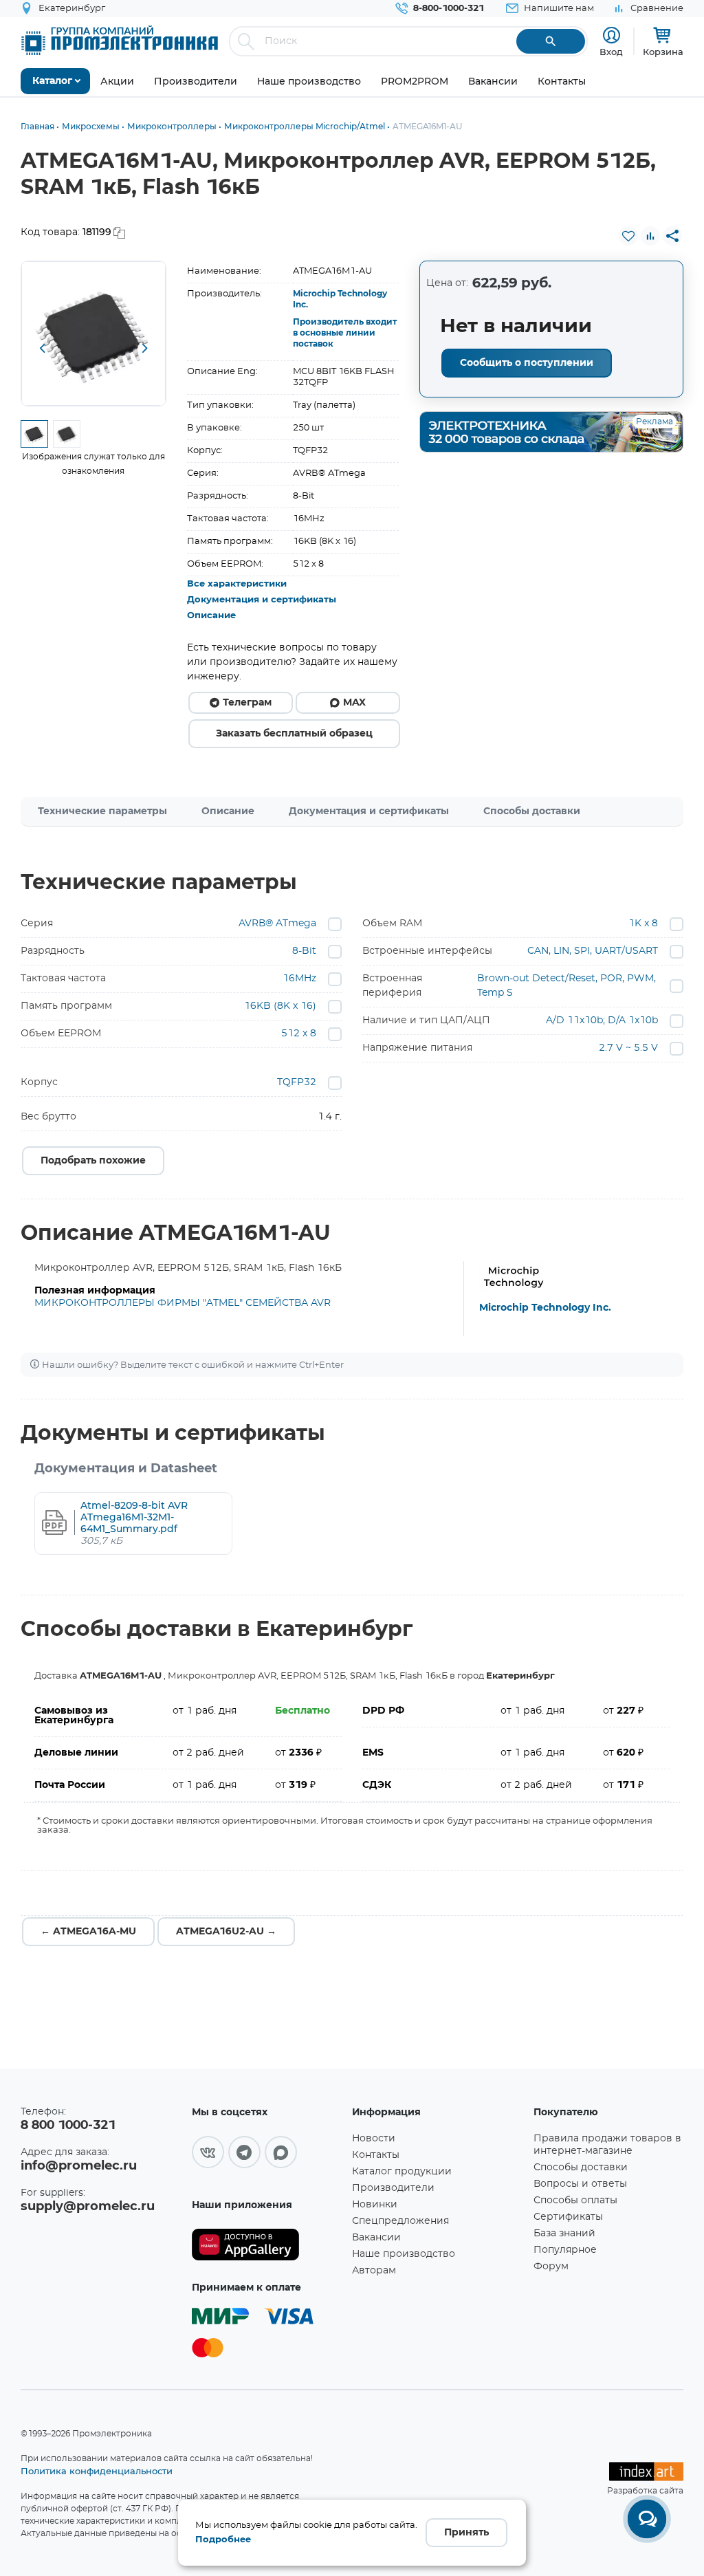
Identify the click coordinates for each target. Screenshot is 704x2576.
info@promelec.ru (79, 2166)
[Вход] (612, 35)
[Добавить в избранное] (628, 236)
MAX (354, 703)
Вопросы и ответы (580, 2184)
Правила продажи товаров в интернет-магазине (607, 2145)
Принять (466, 2533)
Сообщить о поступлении (527, 363)
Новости (374, 2139)
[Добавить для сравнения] (650, 236)
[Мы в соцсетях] (208, 2152)
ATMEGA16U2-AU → (226, 1932)
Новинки (375, 2205)
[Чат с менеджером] (647, 2519)
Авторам (374, 2271)
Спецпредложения (400, 2221)
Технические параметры (102, 811)
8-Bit (304, 951)
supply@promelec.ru (88, 2207)
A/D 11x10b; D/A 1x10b (602, 1020)
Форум (551, 2267)
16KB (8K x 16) (280, 1006)
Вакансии (376, 2238)
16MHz (299, 979)
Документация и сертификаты (262, 600)
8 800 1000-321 (68, 2126)
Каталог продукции (402, 2172)
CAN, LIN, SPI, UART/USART (593, 951)
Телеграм (247, 703)
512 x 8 (299, 1034)
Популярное (565, 2250)
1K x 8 (643, 924)
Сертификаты (568, 2217)
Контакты (376, 2155)
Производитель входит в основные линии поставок (345, 333)
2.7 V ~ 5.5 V (628, 1048)
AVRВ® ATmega (277, 924)
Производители (393, 2188)
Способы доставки (532, 811)
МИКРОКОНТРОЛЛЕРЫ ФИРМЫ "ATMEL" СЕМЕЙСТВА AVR (183, 1303)
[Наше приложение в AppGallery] (267, 2245)
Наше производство (404, 2254)
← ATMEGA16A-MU (88, 1932)
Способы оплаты (575, 2201)
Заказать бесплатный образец (294, 734)
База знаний (564, 2234)
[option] (93, 334)
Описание (211, 616)
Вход (611, 52)
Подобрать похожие (93, 1161)
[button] (42, 349)
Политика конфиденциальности (97, 2471)
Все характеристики (237, 584)
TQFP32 (297, 1082)
